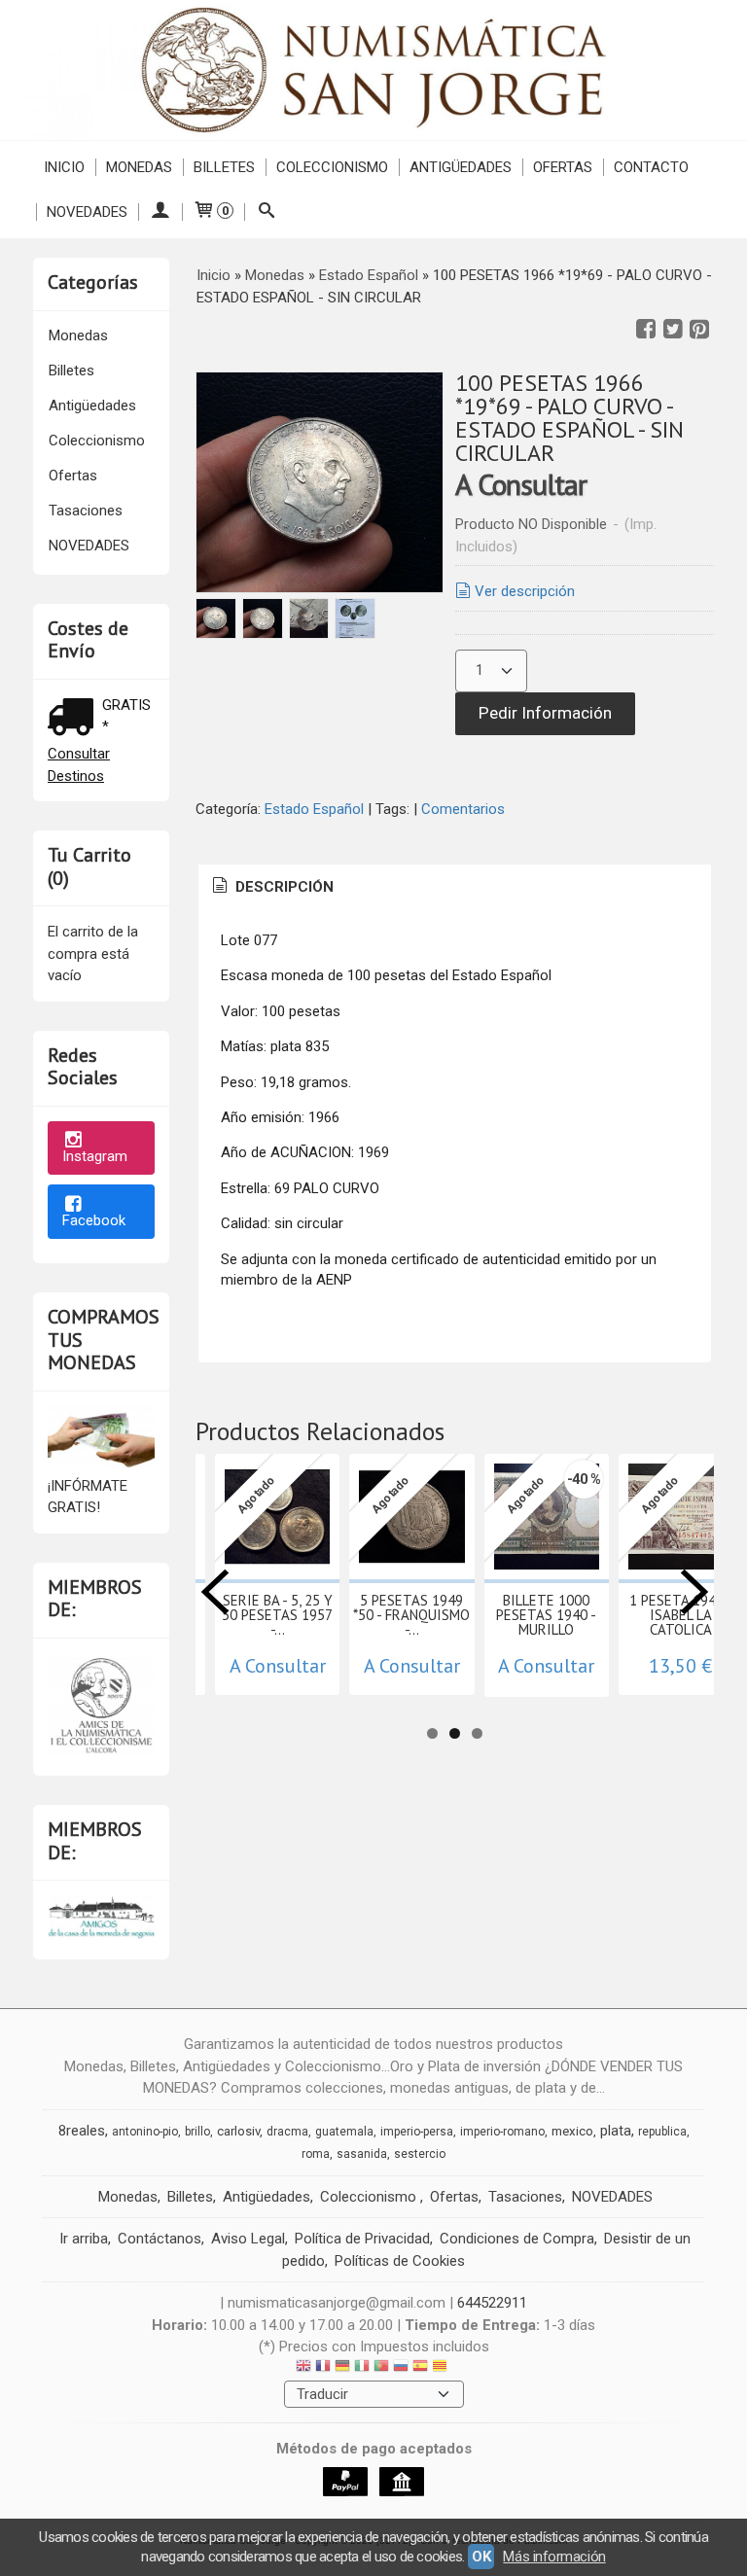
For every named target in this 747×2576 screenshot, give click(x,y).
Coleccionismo (332, 167)
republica (662, 2132)
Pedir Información (545, 713)
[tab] (271, 887)
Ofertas (563, 167)
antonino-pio (145, 2132)
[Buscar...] (266, 212)
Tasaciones (86, 511)
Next (694, 1592)
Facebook (94, 1220)
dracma (287, 2132)
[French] (323, 2368)
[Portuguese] (381, 2368)
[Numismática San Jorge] (373, 70)
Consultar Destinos (79, 765)
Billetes (224, 167)
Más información (554, 2557)
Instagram (95, 1156)
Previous (215, 1592)
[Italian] (362, 2368)
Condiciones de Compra (517, 2239)
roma (316, 2154)
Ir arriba (84, 2239)
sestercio (420, 2154)
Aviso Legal (248, 2239)
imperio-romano (502, 2132)
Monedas (139, 167)
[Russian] (401, 2368)
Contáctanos (160, 2239)
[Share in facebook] (646, 330)
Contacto (651, 167)
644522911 (492, 2303)
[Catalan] (442, 2368)
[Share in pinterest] (699, 330)
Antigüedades (461, 167)
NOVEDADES (87, 212)
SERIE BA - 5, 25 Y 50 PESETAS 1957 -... (277, 1615)
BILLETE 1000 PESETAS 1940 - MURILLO (546, 1615)
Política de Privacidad (362, 2239)
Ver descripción (525, 591)
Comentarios (463, 809)
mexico (572, 2131)
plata (616, 2131)
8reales (82, 2131)
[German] (342, 2368)
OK (481, 2557)
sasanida (362, 2154)
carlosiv (238, 2131)
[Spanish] (420, 2368)
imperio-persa (417, 2132)
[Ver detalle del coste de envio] (75, 719)
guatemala (344, 2132)
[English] (303, 2368)
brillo (197, 2132)
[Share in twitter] (673, 330)
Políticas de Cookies (400, 2261)
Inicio (64, 167)
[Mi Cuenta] (160, 212)
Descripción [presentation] (283, 887)
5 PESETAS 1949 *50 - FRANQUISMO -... (411, 1615)
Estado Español (316, 809)
